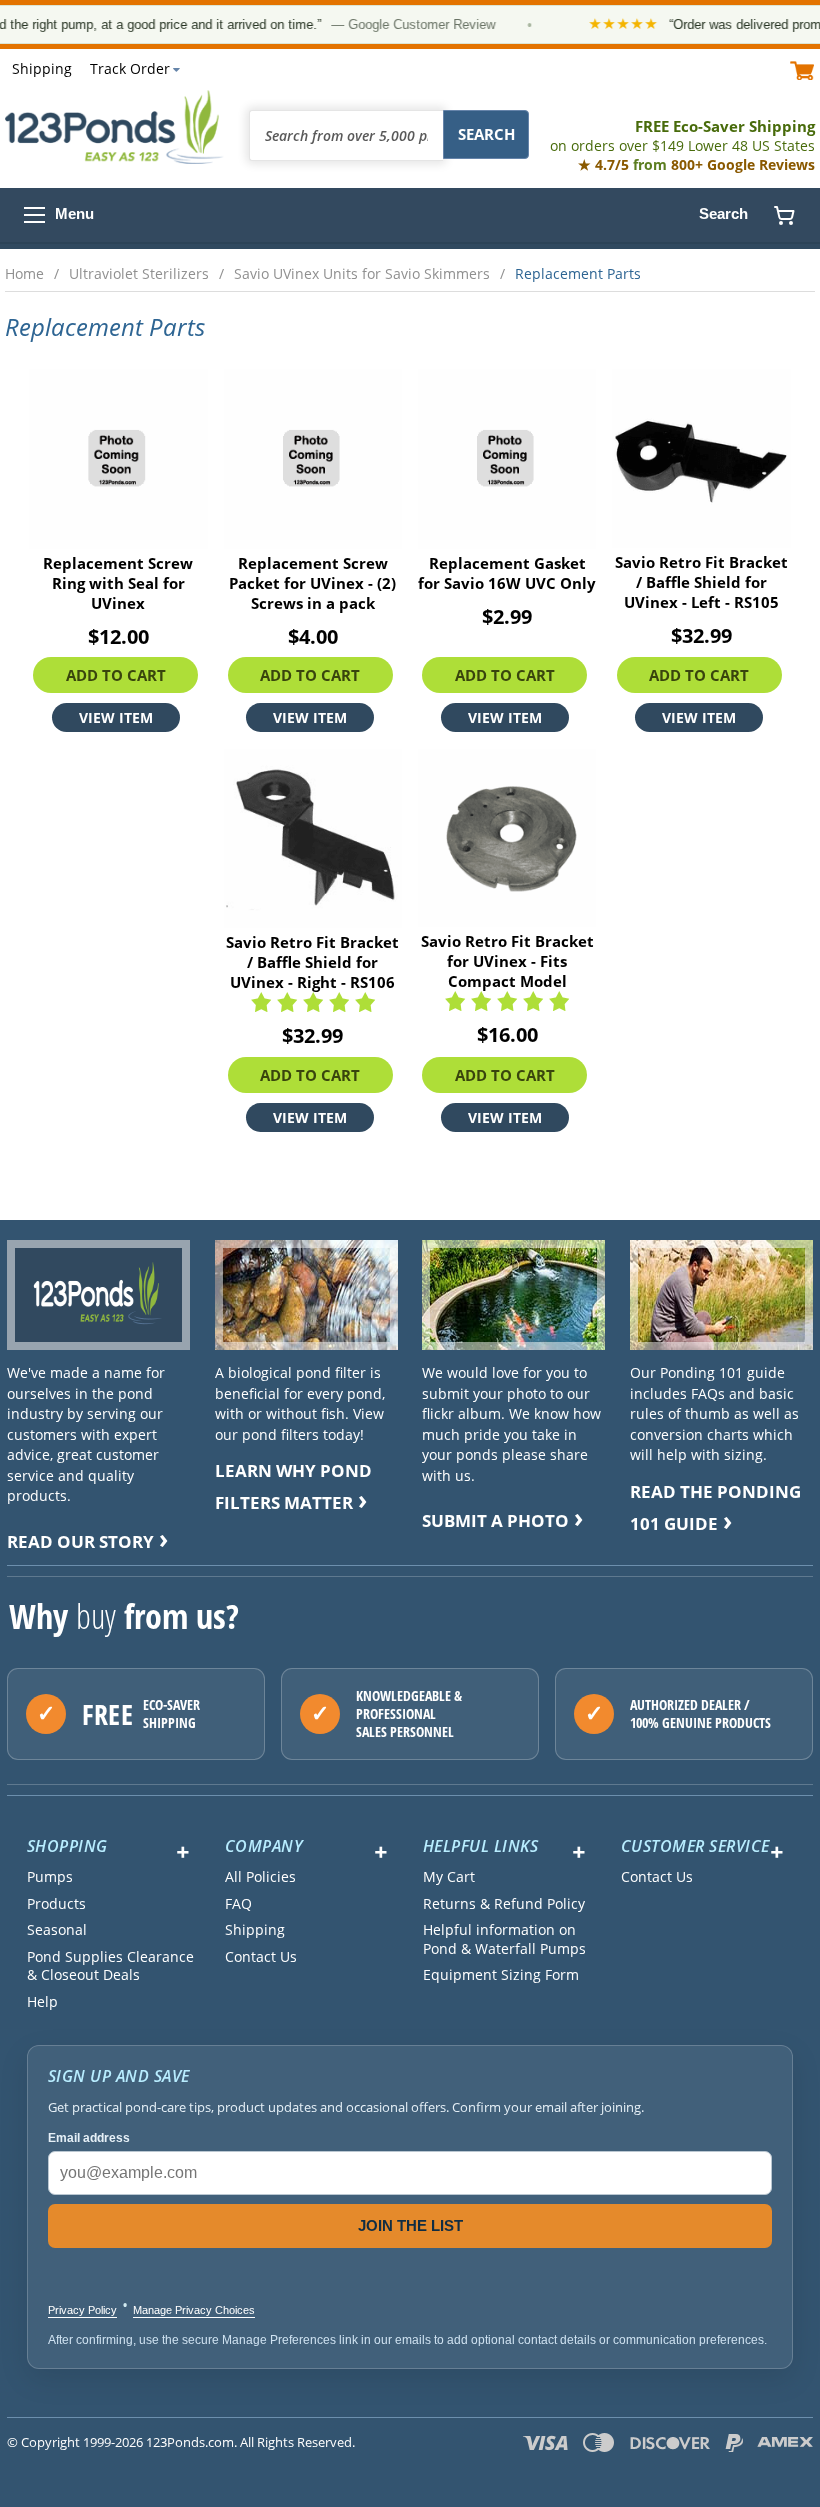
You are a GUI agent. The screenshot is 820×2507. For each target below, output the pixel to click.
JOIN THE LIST (410, 2225)
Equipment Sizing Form (501, 1975)
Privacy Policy (82, 2310)
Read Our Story (80, 1541)
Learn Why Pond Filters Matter (293, 1486)
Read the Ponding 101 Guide (715, 1507)
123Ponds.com (115, 127)
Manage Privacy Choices (194, 2310)
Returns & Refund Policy (504, 1904)
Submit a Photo (495, 1520)
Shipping (42, 68)
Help (42, 2002)
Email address (89, 2138)
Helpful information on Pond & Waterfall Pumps (504, 1939)
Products (56, 1904)
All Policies (260, 1877)
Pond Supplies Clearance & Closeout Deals (110, 1966)
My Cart (449, 1877)
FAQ (238, 1904)
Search (723, 213)
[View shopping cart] (802, 69)
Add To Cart (116, 675)
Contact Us (261, 1957)
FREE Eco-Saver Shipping (682, 135)
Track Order (130, 68)
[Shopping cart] (784, 215)
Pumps (50, 1877)
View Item (116, 717)
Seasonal (57, 1930)
